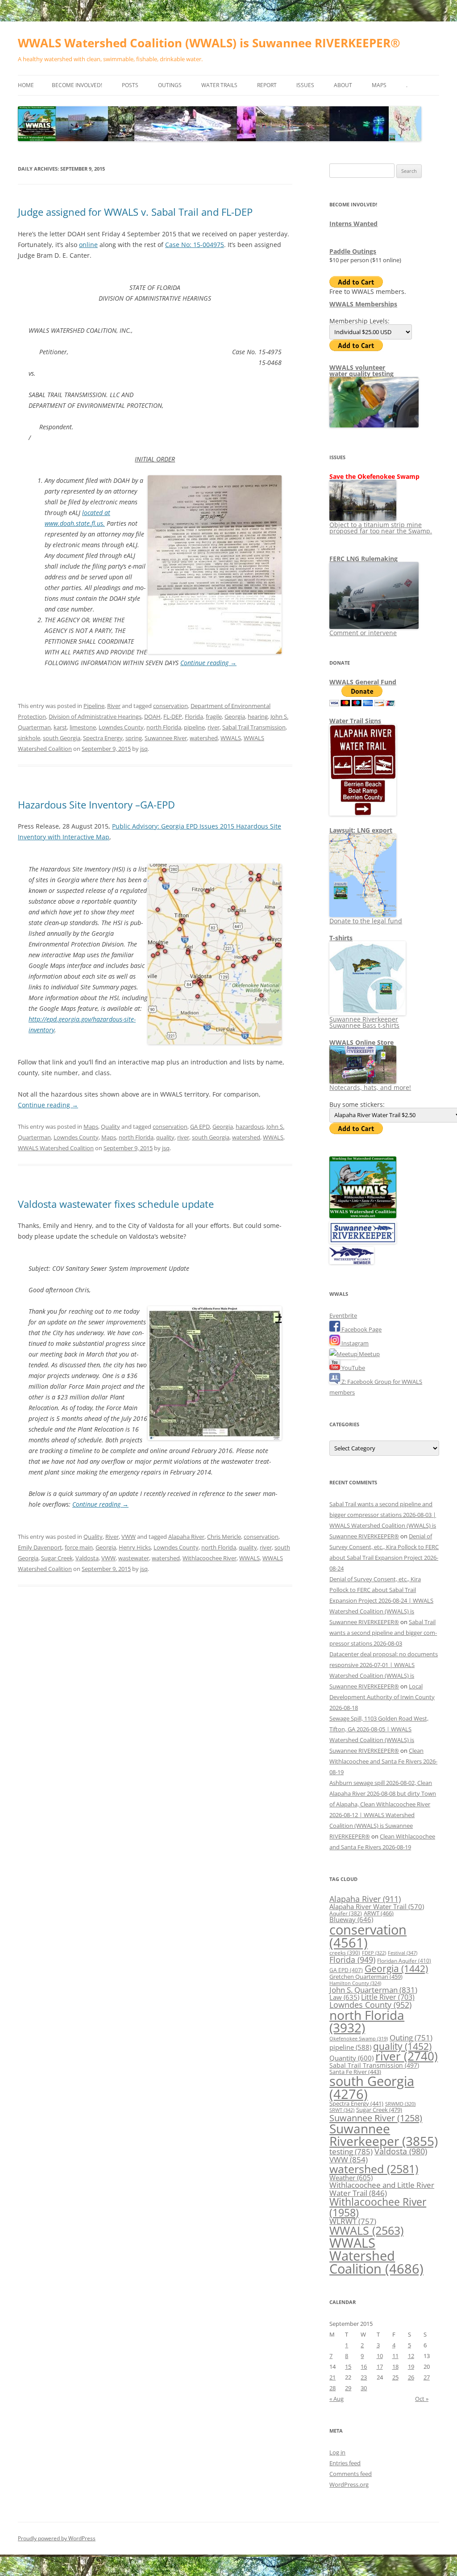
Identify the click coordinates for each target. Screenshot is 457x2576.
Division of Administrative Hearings (95, 716)
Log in (337, 2452)
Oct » (422, 2399)
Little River (388, 1997)
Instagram (354, 1343)
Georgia (235, 716)
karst (60, 727)
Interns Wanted (353, 224)
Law (344, 1997)
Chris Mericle (224, 1537)
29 (348, 2388)
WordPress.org (349, 2484)
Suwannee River (166, 738)
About (343, 85)
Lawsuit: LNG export (361, 830)
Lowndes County (121, 727)
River (114, 706)
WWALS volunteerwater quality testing (361, 371)
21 (332, 2377)
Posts (130, 85)
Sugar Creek (57, 1558)
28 (332, 2388)
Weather (351, 2178)
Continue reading (208, 663)
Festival (403, 1953)
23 (364, 2377)
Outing (411, 2038)
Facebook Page (361, 1329)
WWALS (231, 738)
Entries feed (345, 2463)
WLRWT (353, 2221)
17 (380, 2367)
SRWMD (400, 2104)
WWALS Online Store (361, 1042)
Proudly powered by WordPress (57, 2538)
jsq (144, 749)
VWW (129, 1537)
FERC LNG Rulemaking (364, 559)
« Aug (337, 2399)
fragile (214, 716)
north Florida (164, 727)
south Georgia (62, 738)
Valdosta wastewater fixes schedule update (116, 1204)
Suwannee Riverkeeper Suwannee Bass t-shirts (364, 1022)
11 (395, 2356)
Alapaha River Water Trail (377, 1906)
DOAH (152, 716)
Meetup (369, 1354)
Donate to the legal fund (366, 921)
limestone (83, 727)
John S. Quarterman (373, 1990)
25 (395, 2377)
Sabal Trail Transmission (254, 727)
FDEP (374, 1953)
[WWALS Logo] (363, 1216)
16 (364, 2367)
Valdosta (87, 1558)
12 (411, 2356)
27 (427, 2377)
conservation (170, 706)
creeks (345, 1953)
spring (134, 738)
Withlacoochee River (210, 1558)
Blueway (351, 1919)
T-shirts (341, 938)
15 (348, 2367)
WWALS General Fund (363, 682)
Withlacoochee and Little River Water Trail (382, 2189)
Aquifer (346, 1913)
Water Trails (219, 85)
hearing (258, 716)
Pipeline (94, 706)
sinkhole (29, 738)
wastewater (134, 1558)
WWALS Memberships (363, 304)
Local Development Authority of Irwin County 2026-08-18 (382, 1697)
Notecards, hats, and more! (370, 1087)
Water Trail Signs (355, 721)
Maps (379, 85)
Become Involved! (77, 85)
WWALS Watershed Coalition (56, 1148)
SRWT (342, 2110)
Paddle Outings (353, 251)
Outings (170, 85)
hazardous (250, 1127)
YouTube (353, 1368)
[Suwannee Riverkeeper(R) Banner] (363, 1241)
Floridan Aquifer (404, 1961)
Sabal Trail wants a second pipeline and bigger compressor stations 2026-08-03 (383, 1633)
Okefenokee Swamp (359, 2039)
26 (411, 2377)
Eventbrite (343, 1315)
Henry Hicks (135, 1547)
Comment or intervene (363, 633)
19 (411, 2367)
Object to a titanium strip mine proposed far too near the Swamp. (381, 528)
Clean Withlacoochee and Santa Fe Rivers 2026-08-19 (383, 1761)
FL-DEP (173, 716)
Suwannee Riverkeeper (384, 2135)
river (214, 727)
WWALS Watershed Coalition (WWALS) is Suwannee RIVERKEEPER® (209, 43)
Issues (305, 85)
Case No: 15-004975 (195, 245)
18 (395, 2367)
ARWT (379, 1913)
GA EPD (200, 1127)
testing (351, 2151)
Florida (194, 716)
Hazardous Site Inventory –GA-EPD (96, 804)
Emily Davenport (40, 1547)
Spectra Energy (103, 738)
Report (267, 85)
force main (79, 1547)
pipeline (194, 727)
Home (26, 85)
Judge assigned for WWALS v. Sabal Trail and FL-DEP (135, 212)
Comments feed (351, 2474)
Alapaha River (186, 1537)
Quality (110, 1127)
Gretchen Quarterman (366, 1977)
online (88, 245)
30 (364, 2388)
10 (380, 2356)
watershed (204, 738)
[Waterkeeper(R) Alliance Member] (352, 1262)
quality (165, 1137)
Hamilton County (355, 1983)
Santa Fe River (355, 2072)
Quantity (351, 2058)
